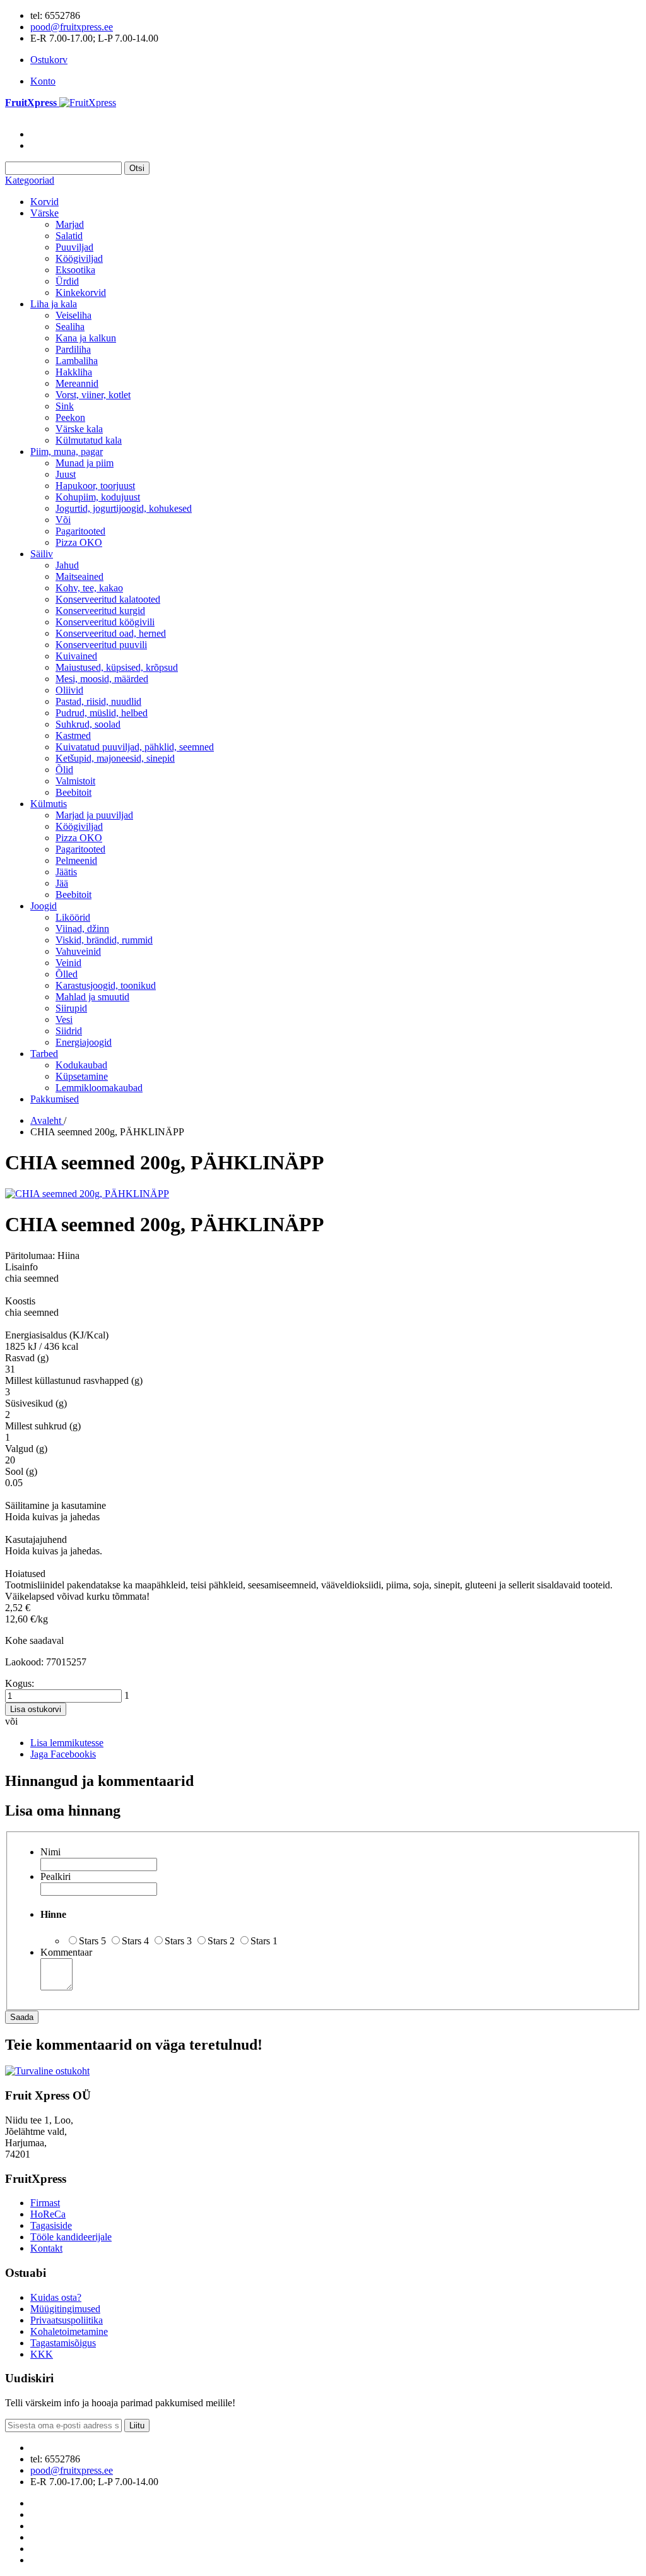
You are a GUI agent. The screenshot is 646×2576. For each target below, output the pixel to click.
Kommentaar (66, 1952)
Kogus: (20, 1683)
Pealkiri (56, 1876)
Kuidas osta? (56, 2297)
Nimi (50, 1852)
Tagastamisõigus (63, 2343)
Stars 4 (135, 1941)
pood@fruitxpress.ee (72, 27)
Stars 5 (92, 1941)
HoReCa (48, 2214)
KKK (42, 2354)
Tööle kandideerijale (71, 2237)
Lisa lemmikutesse (67, 1743)
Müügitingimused (65, 2309)
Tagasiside (51, 2225)
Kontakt (46, 2248)
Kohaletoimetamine (69, 2331)
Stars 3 (178, 1941)
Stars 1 (264, 1941)
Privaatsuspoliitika (67, 2320)
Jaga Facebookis (63, 1754)
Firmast (45, 2203)
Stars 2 (221, 1941)
